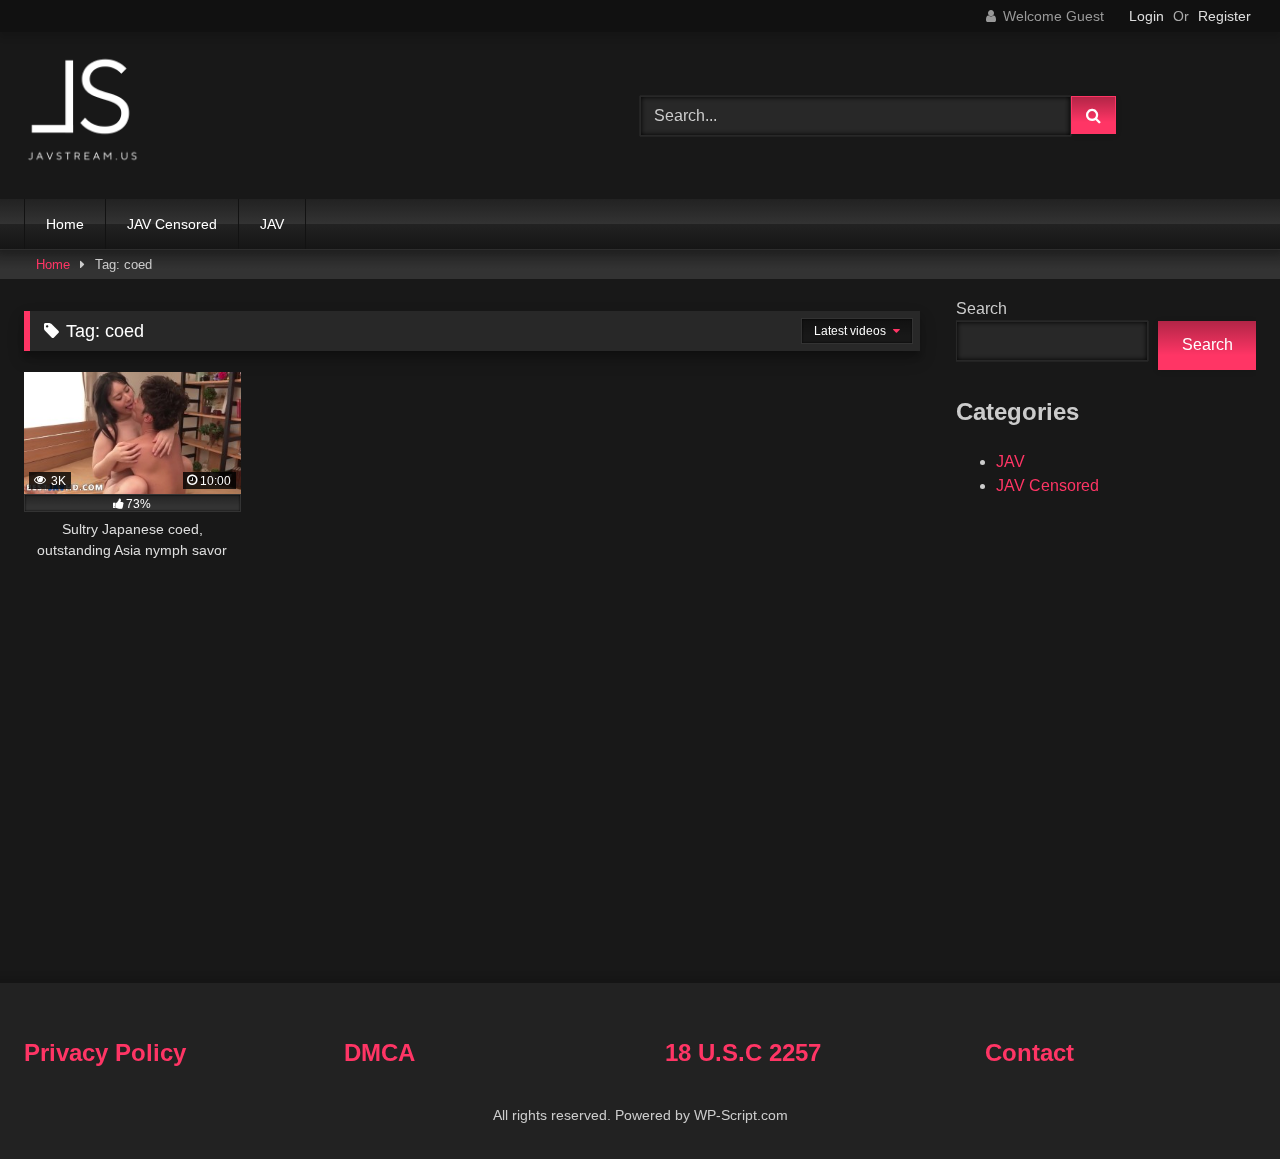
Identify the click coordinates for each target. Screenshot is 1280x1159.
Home (65, 224)
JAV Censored (172, 224)
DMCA (379, 1052)
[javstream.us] (84, 111)
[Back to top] (1218, 1099)
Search (981, 308)
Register (1224, 16)
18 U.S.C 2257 (743, 1052)
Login (1146, 16)
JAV (272, 224)
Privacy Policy (105, 1052)
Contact (1029, 1052)
